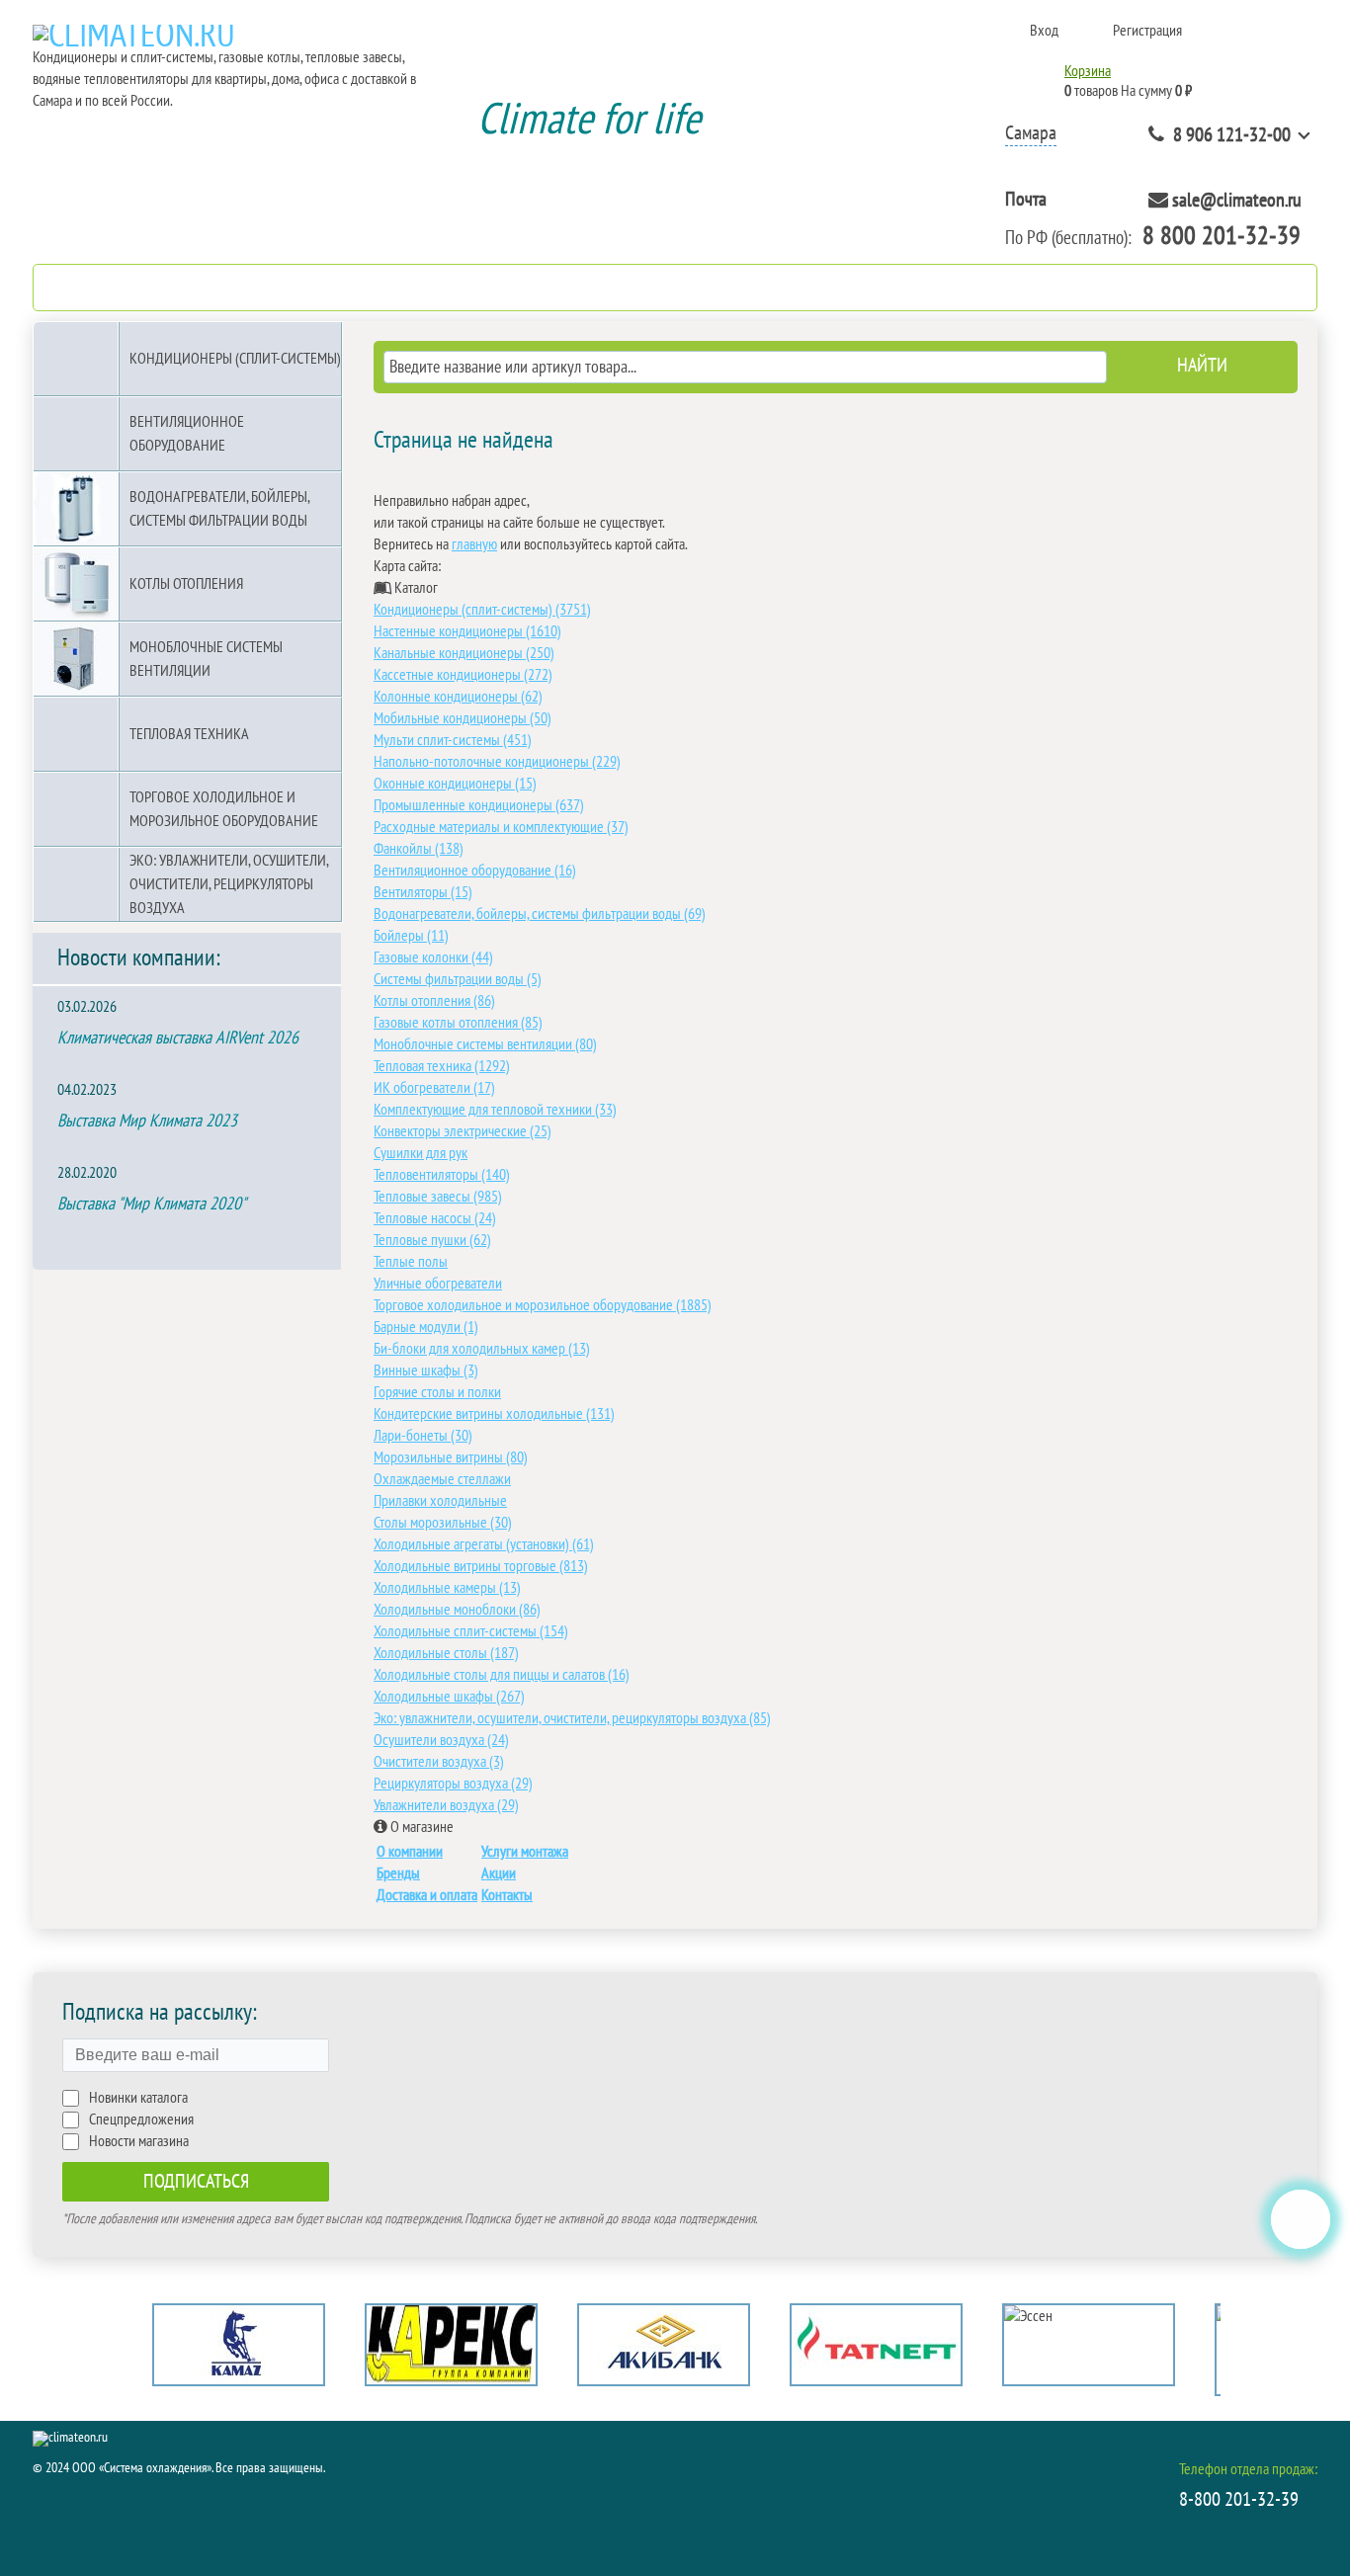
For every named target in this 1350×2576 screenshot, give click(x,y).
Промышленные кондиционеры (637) (479, 805)
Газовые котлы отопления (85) (458, 1023)
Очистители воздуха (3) (439, 1762)
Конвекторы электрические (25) (463, 1131)
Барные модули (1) (426, 1327)
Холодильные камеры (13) (447, 1588)
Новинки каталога (138, 2098)
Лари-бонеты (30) (423, 1436)
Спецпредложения (141, 2119)
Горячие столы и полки (437, 1392)
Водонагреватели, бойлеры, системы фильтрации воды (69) (540, 914)
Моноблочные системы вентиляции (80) (485, 1044)
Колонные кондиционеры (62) (458, 697)
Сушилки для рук (421, 1153)
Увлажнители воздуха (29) (446, 1805)
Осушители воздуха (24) (441, 1740)
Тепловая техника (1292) (442, 1066)
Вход (1044, 31)
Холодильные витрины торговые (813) (481, 1566)
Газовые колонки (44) (433, 957)
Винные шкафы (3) (426, 1371)
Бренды (398, 1873)
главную (474, 544)
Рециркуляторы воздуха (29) (453, 1784)
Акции (499, 1873)
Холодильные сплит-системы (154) (471, 1631)
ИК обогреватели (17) (434, 1088)
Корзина (1088, 71)
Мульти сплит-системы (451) (453, 740)
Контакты (507, 1895)
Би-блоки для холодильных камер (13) (482, 1349)
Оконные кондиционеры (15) (455, 784)
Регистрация (1147, 31)
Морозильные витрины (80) (451, 1457)
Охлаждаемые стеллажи (442, 1479)
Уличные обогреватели (438, 1284)
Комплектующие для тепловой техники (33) (495, 1110)
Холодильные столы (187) (446, 1653)
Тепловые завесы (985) (438, 1197)
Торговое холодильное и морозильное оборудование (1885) (543, 1305)
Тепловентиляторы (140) (442, 1175)
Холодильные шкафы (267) (449, 1697)
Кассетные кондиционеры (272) (463, 675)
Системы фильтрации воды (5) (458, 979)
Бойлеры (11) (411, 936)
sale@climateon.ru (1237, 201)
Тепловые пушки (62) (432, 1240)
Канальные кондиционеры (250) (464, 653)
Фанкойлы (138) (419, 849)
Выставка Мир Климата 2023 (147, 1121)
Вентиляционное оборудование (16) (475, 871)
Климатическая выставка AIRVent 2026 (178, 1038)
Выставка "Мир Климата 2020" (152, 1204)
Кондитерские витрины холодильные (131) (494, 1414)
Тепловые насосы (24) (435, 1218)
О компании (410, 1852)
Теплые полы (411, 1262)
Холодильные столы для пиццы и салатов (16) (502, 1675)
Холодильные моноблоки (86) (457, 1610)
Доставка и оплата (427, 1895)
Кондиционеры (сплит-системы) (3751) (482, 610)
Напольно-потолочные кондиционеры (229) (497, 762)
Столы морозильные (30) (443, 1523)
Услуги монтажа (525, 1852)
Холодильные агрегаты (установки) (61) (484, 1544)
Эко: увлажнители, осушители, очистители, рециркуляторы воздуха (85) (572, 1718)
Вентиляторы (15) (423, 892)
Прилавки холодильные (440, 1501)
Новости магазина (139, 2141)
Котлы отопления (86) (434, 1001)
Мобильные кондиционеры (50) (463, 718)
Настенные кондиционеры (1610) (467, 631)
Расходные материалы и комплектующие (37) (501, 827)
